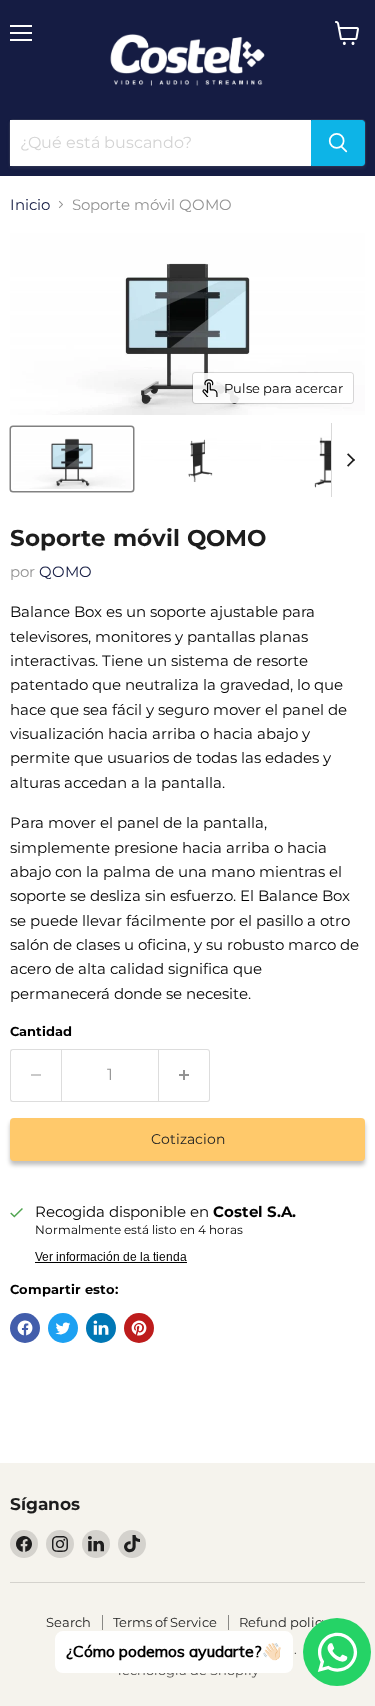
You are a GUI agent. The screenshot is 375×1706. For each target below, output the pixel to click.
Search (68, 1622)
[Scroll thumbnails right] (347, 460)
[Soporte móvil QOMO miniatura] (72, 459)
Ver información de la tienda (111, 1257)
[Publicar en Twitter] (63, 1328)
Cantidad (41, 1031)
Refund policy (284, 1622)
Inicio (30, 204)
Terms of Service (165, 1622)
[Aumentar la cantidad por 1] (184, 1075)
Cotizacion (188, 1139)
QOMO (65, 571)
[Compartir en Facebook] (25, 1328)
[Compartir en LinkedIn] (101, 1328)
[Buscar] (338, 143)
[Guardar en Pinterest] (139, 1328)
